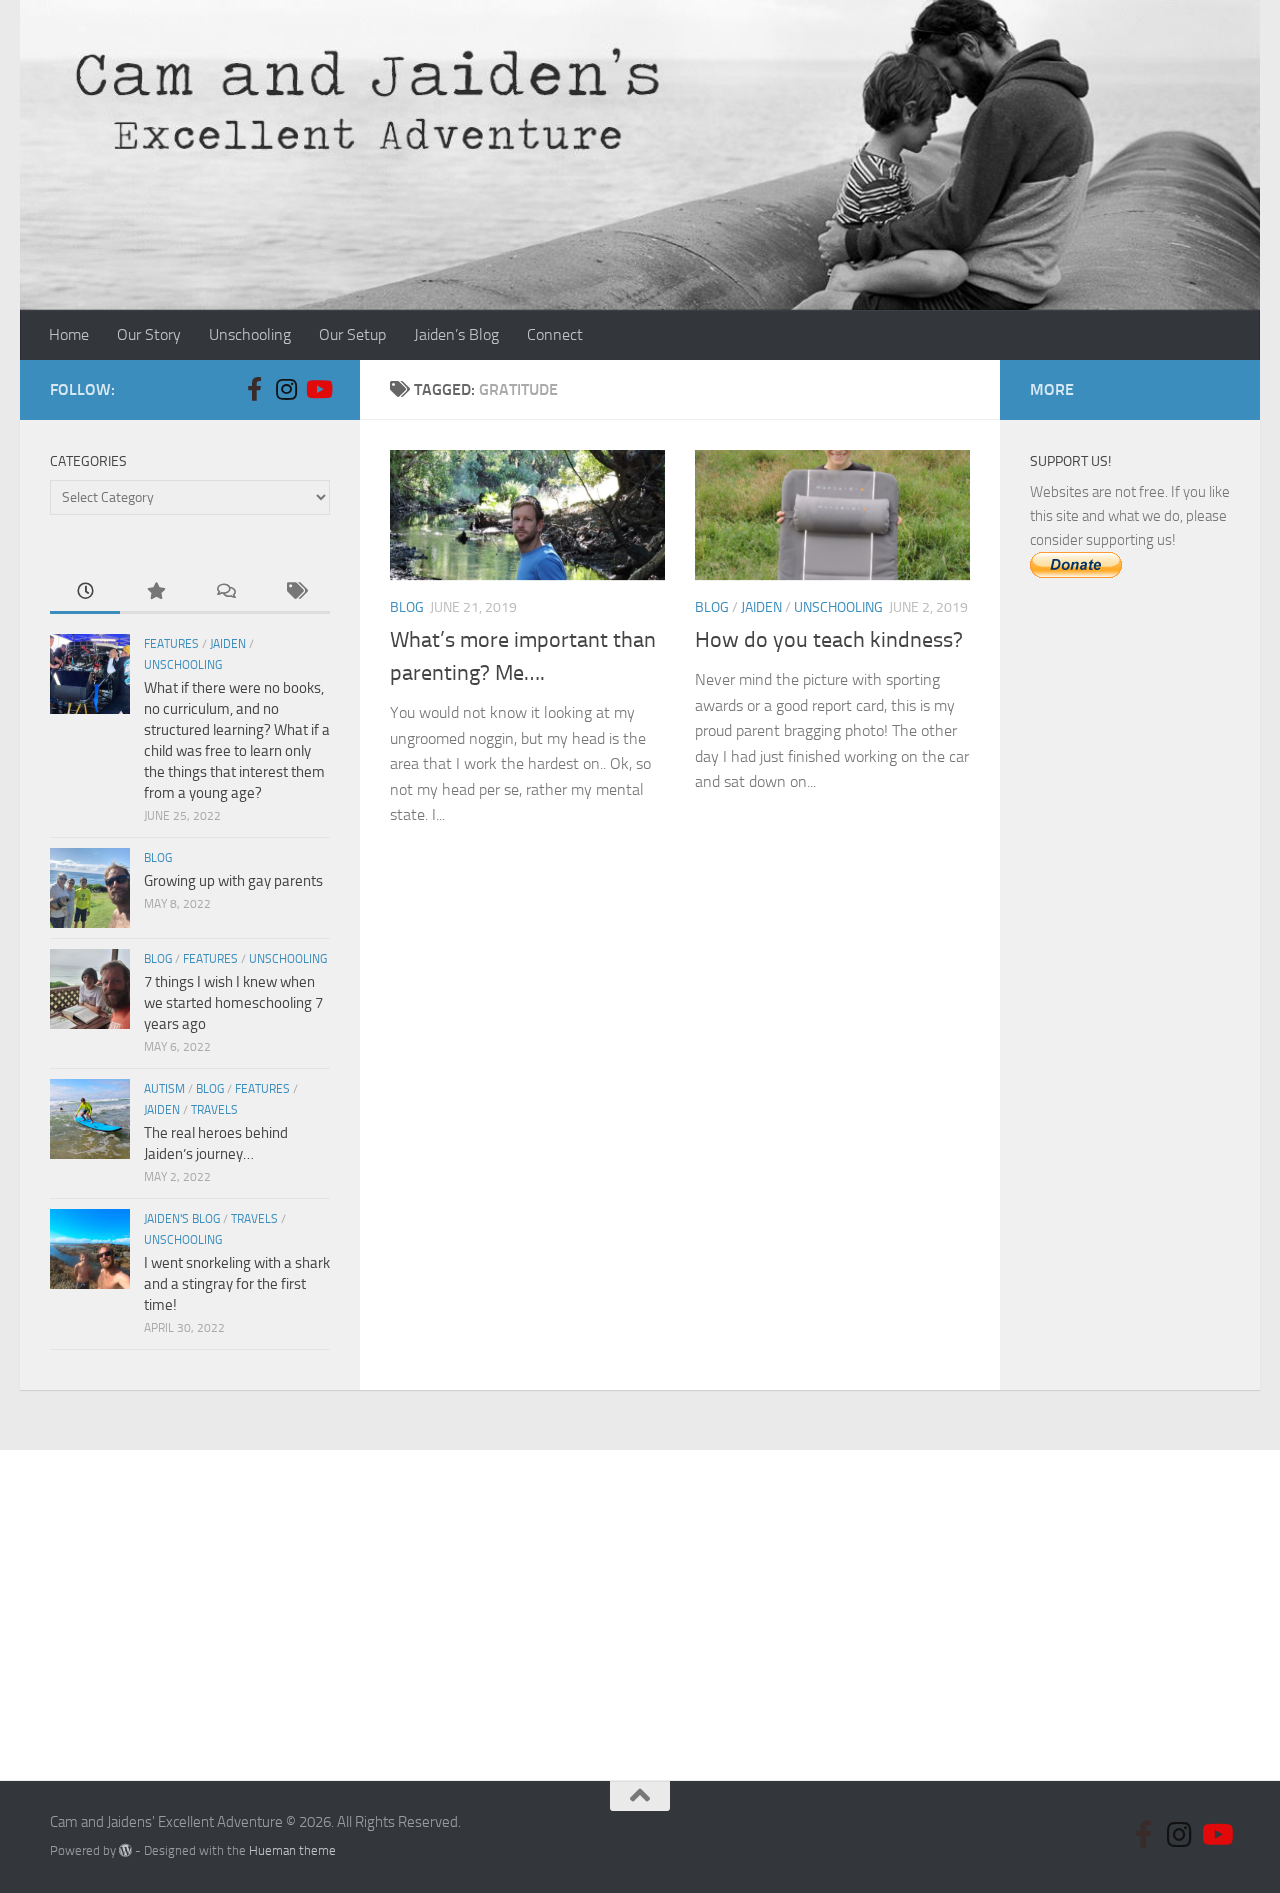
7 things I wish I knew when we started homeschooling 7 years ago (233, 1003)
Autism (164, 1089)
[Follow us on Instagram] (286, 389)
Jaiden (761, 607)
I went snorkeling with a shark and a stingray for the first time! (237, 1284)
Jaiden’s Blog (456, 334)
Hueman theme (292, 1850)
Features (171, 644)
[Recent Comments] (225, 592)
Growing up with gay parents (233, 881)
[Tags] (295, 592)
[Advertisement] (1130, 935)
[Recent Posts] (85, 592)
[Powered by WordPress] (125, 1850)
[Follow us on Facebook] (254, 389)
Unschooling (250, 334)
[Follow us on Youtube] (318, 389)
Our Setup (352, 334)
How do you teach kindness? (829, 640)
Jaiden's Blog (182, 1219)
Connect (555, 334)
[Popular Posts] (155, 592)
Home (69, 334)
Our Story (149, 334)
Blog (407, 607)
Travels (214, 1110)
